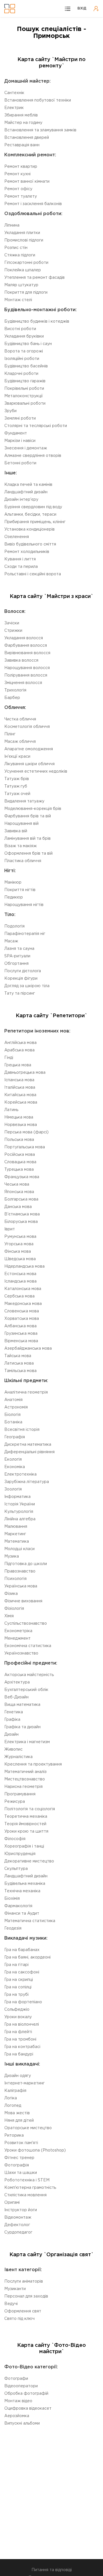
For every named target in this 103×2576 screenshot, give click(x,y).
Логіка (11, 2098)
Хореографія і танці (24, 1846)
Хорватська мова (22, 1319)
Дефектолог (17, 2225)
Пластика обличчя (23, 861)
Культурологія (19, 1512)
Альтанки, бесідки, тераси (30, 515)
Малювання (16, 1527)
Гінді (9, 1058)
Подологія (14, 926)
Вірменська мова (21, 1341)
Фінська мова (18, 1252)
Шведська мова (20, 1259)
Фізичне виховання (23, 1601)
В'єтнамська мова (22, 1214)
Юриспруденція (20, 1854)
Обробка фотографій (26, 2394)
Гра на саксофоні (22, 1972)
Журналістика (18, 1757)
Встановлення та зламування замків (40, 130)
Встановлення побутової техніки (38, 100)
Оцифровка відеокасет (28, 2409)
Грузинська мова (21, 1334)
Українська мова (21, 1586)
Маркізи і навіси (20, 441)
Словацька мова (20, 1162)
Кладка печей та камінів (28, 485)
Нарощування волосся (27, 668)
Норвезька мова (21, 1125)
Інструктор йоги (21, 2210)
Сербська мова (19, 1296)
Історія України (20, 1504)
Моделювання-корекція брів (33, 809)
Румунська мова (20, 1237)
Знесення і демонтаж (26, 448)
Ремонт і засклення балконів (33, 204)
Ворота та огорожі (24, 351)
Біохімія (12, 1899)
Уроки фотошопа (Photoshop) (35, 2150)
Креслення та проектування (33, 1764)
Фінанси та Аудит (22, 1914)
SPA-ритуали (17, 956)
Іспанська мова (19, 1080)
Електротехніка (20, 1474)
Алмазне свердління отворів (33, 456)
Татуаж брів (17, 779)
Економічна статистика (28, 1646)
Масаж (11, 941)
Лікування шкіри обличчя (29, 764)
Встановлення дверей (27, 138)
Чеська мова (17, 1184)
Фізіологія (14, 1609)
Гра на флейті (18, 2032)
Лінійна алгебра (20, 1519)
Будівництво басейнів (26, 366)
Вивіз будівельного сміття (30, 544)
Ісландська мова (20, 1281)
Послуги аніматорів (24, 2281)
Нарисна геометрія (23, 1787)
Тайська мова (18, 1356)
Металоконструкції (24, 396)
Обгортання (16, 964)
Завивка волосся (21, 660)
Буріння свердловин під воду (33, 507)
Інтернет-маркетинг (24, 2083)
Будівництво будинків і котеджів (37, 321)
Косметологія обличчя (27, 727)
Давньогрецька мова (25, 1073)
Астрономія (16, 1407)
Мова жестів (17, 2113)
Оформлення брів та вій (28, 854)
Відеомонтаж (18, 2218)
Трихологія (15, 690)
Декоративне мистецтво (29, 1861)
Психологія (15, 1579)
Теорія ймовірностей (25, 1824)
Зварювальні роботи (25, 404)
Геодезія (13, 1928)
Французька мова (22, 1177)
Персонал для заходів (26, 2296)
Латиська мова (19, 1363)
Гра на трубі (16, 1995)
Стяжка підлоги (20, 255)
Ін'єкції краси (17, 757)
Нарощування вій (21, 824)
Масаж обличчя (20, 742)
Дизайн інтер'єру (21, 500)
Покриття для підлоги (26, 293)
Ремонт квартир (21, 167)
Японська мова (19, 1192)
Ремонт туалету (21, 196)
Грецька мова (18, 1065)
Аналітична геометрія (26, 1392)
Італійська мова (20, 1088)
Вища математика (22, 1705)
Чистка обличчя (20, 719)
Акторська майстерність (29, 1675)
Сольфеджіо (17, 2010)
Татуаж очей (17, 794)
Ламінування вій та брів (27, 839)
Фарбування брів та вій (28, 816)
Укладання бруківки (24, 336)
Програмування (20, 1794)
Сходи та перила (21, 567)
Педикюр (14, 897)
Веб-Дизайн (16, 1697)
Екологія (13, 1460)
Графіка (12, 1720)
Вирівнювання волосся (27, 653)
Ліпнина (12, 225)
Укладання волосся (24, 638)
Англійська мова (20, 1043)
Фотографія (17, 2165)
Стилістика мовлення (25, 2195)
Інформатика (17, 1497)
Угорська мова (19, 1244)
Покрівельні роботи (24, 389)
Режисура (15, 1802)
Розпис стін (16, 248)
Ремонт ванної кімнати (27, 182)
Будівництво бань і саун (28, 344)
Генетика (14, 1712)
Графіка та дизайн (22, 1727)
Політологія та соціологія (30, 1809)
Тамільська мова (20, 1371)
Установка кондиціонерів (29, 529)
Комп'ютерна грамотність (30, 2188)
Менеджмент (17, 1638)
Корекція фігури (21, 979)
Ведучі (11, 2304)
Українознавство (21, 1653)
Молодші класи (19, 1549)
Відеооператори (21, 2386)
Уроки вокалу (18, 2017)
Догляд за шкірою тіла (27, 986)
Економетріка (18, 1631)
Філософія (15, 1839)
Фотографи (16, 2379)
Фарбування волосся (26, 646)
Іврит (10, 1229)
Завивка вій (16, 831)
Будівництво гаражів (25, 381)
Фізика (11, 1594)
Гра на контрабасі (22, 2047)
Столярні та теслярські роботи (36, 426)
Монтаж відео (18, 2401)
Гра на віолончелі (22, 2024)
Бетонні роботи (20, 463)
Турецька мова (19, 1170)
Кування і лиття (20, 559)
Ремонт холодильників (27, 552)
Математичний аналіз (25, 1772)
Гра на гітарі (16, 1965)
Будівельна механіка (25, 1884)
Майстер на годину (23, 123)
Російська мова (20, 1155)
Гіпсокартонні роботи (26, 263)
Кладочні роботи (21, 374)
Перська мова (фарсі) (26, 1132)
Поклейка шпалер (23, 270)
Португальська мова (25, 1147)
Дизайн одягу (18, 2076)
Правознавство (20, 1571)
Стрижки (13, 631)
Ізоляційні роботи (22, 359)
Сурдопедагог (18, 2232)
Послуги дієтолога (23, 971)
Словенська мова (22, 1311)
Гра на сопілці (18, 1987)
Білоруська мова (21, 1222)
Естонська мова (20, 1274)
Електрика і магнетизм (27, 1742)
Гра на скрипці (19, 1980)
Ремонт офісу (18, 189)
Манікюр (13, 882)
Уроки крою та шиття (26, 1831)
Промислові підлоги (24, 240)
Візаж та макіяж (20, 846)
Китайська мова (20, 1095)
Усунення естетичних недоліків (36, 771)
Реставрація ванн (22, 145)
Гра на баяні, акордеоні (27, 1957)
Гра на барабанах (22, 1950)
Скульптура (16, 1869)
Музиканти (15, 2289)
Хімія (9, 1616)
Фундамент (16, 433)
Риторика (14, 2135)
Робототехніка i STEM (27, 2180)
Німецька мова (19, 1117)
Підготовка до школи (26, 1564)
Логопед (13, 2106)
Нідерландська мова (24, 1266)
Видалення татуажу (24, 801)
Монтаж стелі (18, 300)
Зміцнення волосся (23, 683)
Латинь (11, 1110)
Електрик (14, 108)
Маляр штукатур (21, 285)
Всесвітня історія (22, 1430)
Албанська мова (20, 1326)
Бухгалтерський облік (26, 1690)
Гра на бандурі (19, 2054)
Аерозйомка (17, 2416)
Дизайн (11, 1735)
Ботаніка (13, 1422)
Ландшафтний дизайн (26, 492)
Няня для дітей (19, 2121)
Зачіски (12, 623)
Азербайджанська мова (28, 1349)
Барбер (12, 698)
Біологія (12, 1415)
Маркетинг (15, 1534)
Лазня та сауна (19, 949)
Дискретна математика (28, 1445)
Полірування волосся (26, 675)
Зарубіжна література (27, 1482)
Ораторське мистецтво (28, 2128)
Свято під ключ (19, 2319)
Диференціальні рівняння (29, 1452)
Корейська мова (21, 1102)
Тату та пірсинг (20, 993)
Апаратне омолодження (29, 749)
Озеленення (17, 537)
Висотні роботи (20, 329)
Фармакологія (18, 1906)
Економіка (15, 1467)
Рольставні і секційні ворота (33, 574)
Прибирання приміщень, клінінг (35, 522)
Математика (17, 1542)
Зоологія (13, 1489)
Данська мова (18, 1207)
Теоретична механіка (26, 1817)
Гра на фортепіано (23, 2002)
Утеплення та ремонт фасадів (34, 278)
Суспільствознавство (26, 1624)
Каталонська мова (23, 1289)
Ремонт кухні (17, 174)
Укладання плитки (22, 233)
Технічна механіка (22, 1891)
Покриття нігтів (20, 890)
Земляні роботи (20, 418)
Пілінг (10, 734)
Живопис (13, 1749)
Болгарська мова (21, 1199)
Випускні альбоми (22, 2423)
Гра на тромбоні (20, 2039)
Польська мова (19, 1140)
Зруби (10, 411)
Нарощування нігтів (24, 905)
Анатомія (13, 1400)
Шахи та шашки (21, 2173)
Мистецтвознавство (25, 1779)
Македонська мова (23, 1304)
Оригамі (12, 2203)
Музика (12, 1556)
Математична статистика (30, 1921)
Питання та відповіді (52, 2570)
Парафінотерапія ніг (25, 934)
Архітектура (17, 1682)
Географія (15, 1437)
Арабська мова (19, 1050)
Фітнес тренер (19, 2158)
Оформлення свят (23, 2311)
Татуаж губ (16, 786)
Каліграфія (15, 2091)
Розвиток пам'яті (21, 2143)
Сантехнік (14, 93)
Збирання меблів (21, 115)
